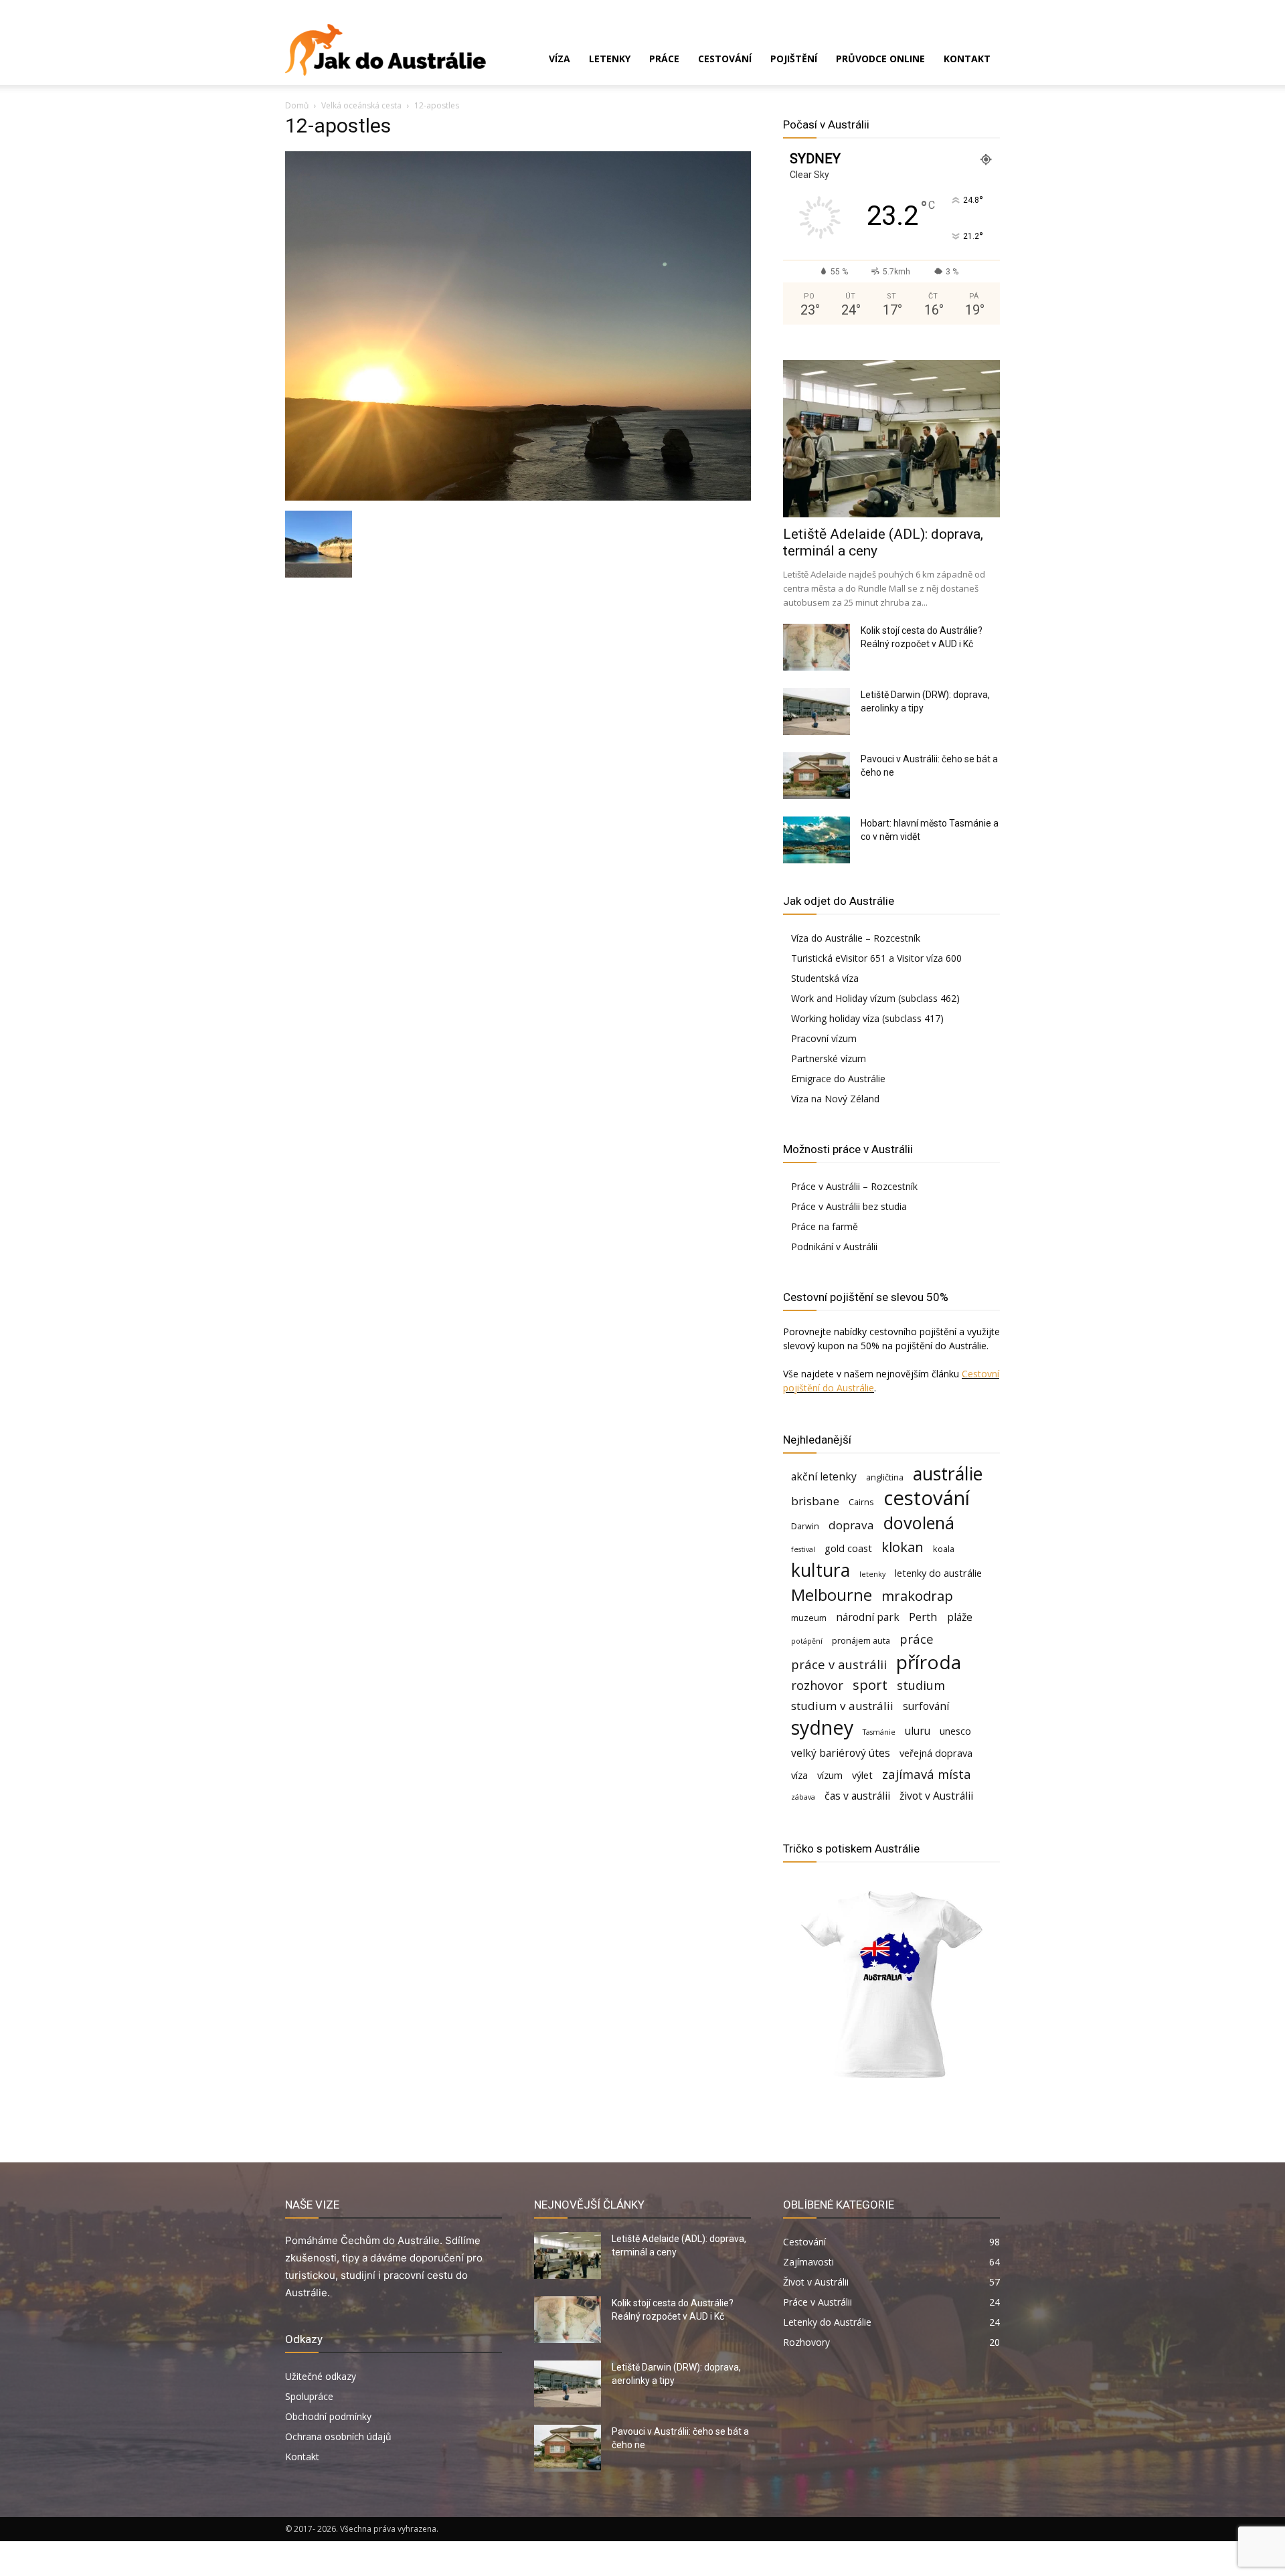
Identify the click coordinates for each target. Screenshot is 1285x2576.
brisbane (815, 1501)
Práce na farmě (825, 1226)
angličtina (885, 1477)
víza (799, 1775)
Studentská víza (825, 978)
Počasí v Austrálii (826, 124)
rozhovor (817, 1685)
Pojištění (794, 59)
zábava (803, 1797)
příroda (929, 1662)
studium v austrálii (842, 1706)
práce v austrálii (839, 1664)
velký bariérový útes (841, 1753)
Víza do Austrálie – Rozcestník (856, 938)
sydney (822, 1727)
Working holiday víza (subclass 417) (867, 1018)
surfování (926, 1706)
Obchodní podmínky (328, 2416)
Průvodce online (880, 59)
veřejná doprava (936, 1753)
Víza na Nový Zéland (835, 1099)
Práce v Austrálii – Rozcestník (854, 1186)
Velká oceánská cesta (361, 105)
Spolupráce (309, 2396)
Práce (664, 59)
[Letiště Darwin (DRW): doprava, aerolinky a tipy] (817, 711)
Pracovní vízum (824, 1038)
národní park (868, 1617)
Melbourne (832, 1595)
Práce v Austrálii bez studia (849, 1206)
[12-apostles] (518, 497)
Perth (923, 1617)
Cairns (861, 1502)
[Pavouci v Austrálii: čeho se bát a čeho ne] (817, 776)
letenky (872, 1574)
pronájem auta (861, 1640)
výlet (862, 1775)
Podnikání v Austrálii (834, 1247)
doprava (851, 1525)
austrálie (948, 1474)
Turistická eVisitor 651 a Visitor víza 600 (876, 958)
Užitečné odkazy (321, 2376)
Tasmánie (879, 1732)
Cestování (725, 59)
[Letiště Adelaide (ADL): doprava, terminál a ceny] (891, 439)
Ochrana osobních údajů (338, 2436)
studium (921, 1685)
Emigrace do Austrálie (838, 1079)
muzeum (809, 1618)
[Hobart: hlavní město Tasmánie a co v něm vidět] (817, 840)
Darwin (805, 1526)
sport (870, 1685)
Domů (297, 105)
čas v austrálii (857, 1796)
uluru (918, 1731)
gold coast (848, 1548)
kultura (821, 1570)
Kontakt (967, 59)
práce (917, 1639)
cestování (927, 1498)
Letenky (610, 59)
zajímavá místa (927, 1774)
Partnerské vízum (829, 1058)
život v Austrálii (936, 1796)
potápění (807, 1641)
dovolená (919, 1523)
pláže (960, 1617)
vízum (830, 1775)
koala (944, 1549)
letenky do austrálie (938, 1573)
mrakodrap (917, 1596)
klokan (903, 1547)
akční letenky (824, 1477)
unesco (955, 1731)
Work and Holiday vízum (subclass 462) (875, 998)
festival (803, 1549)
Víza (560, 59)
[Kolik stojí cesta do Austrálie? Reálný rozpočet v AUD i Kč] (817, 647)
